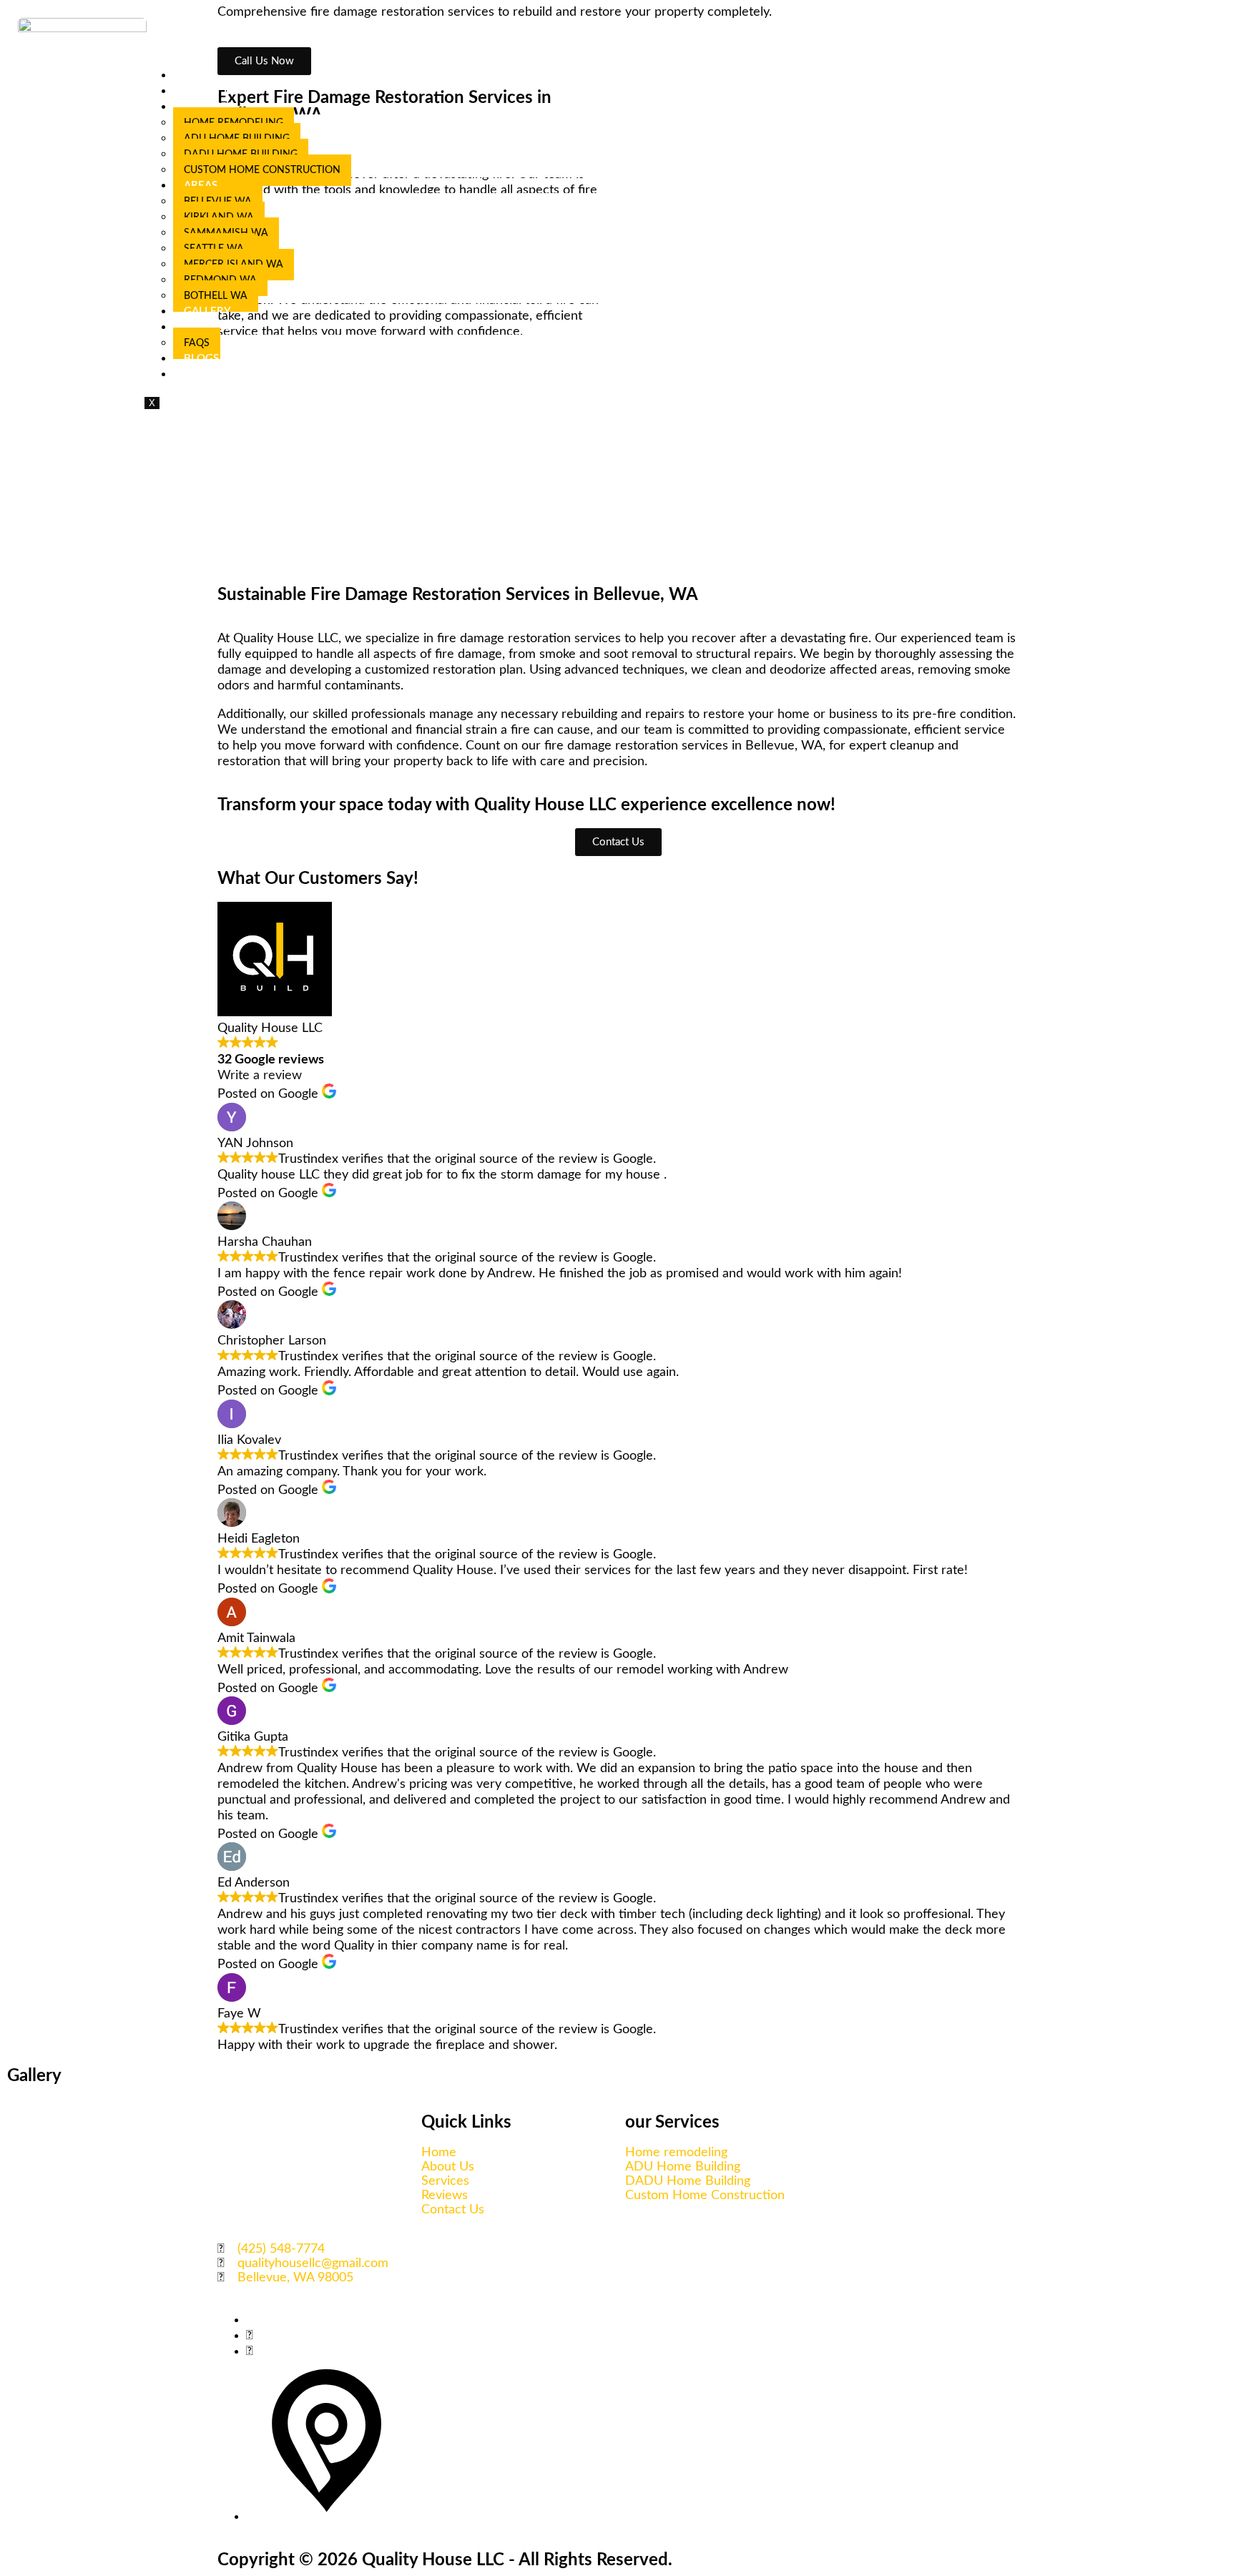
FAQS (197, 343)
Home (201, 75)
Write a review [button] (260, 1076)
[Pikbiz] (327, 2517)
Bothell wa (216, 296)
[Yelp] (250, 2336)
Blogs (201, 359)
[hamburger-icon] (1217, 68)
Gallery (207, 311)
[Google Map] (250, 2351)
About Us (211, 91)
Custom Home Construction (262, 170)
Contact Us (217, 374)
